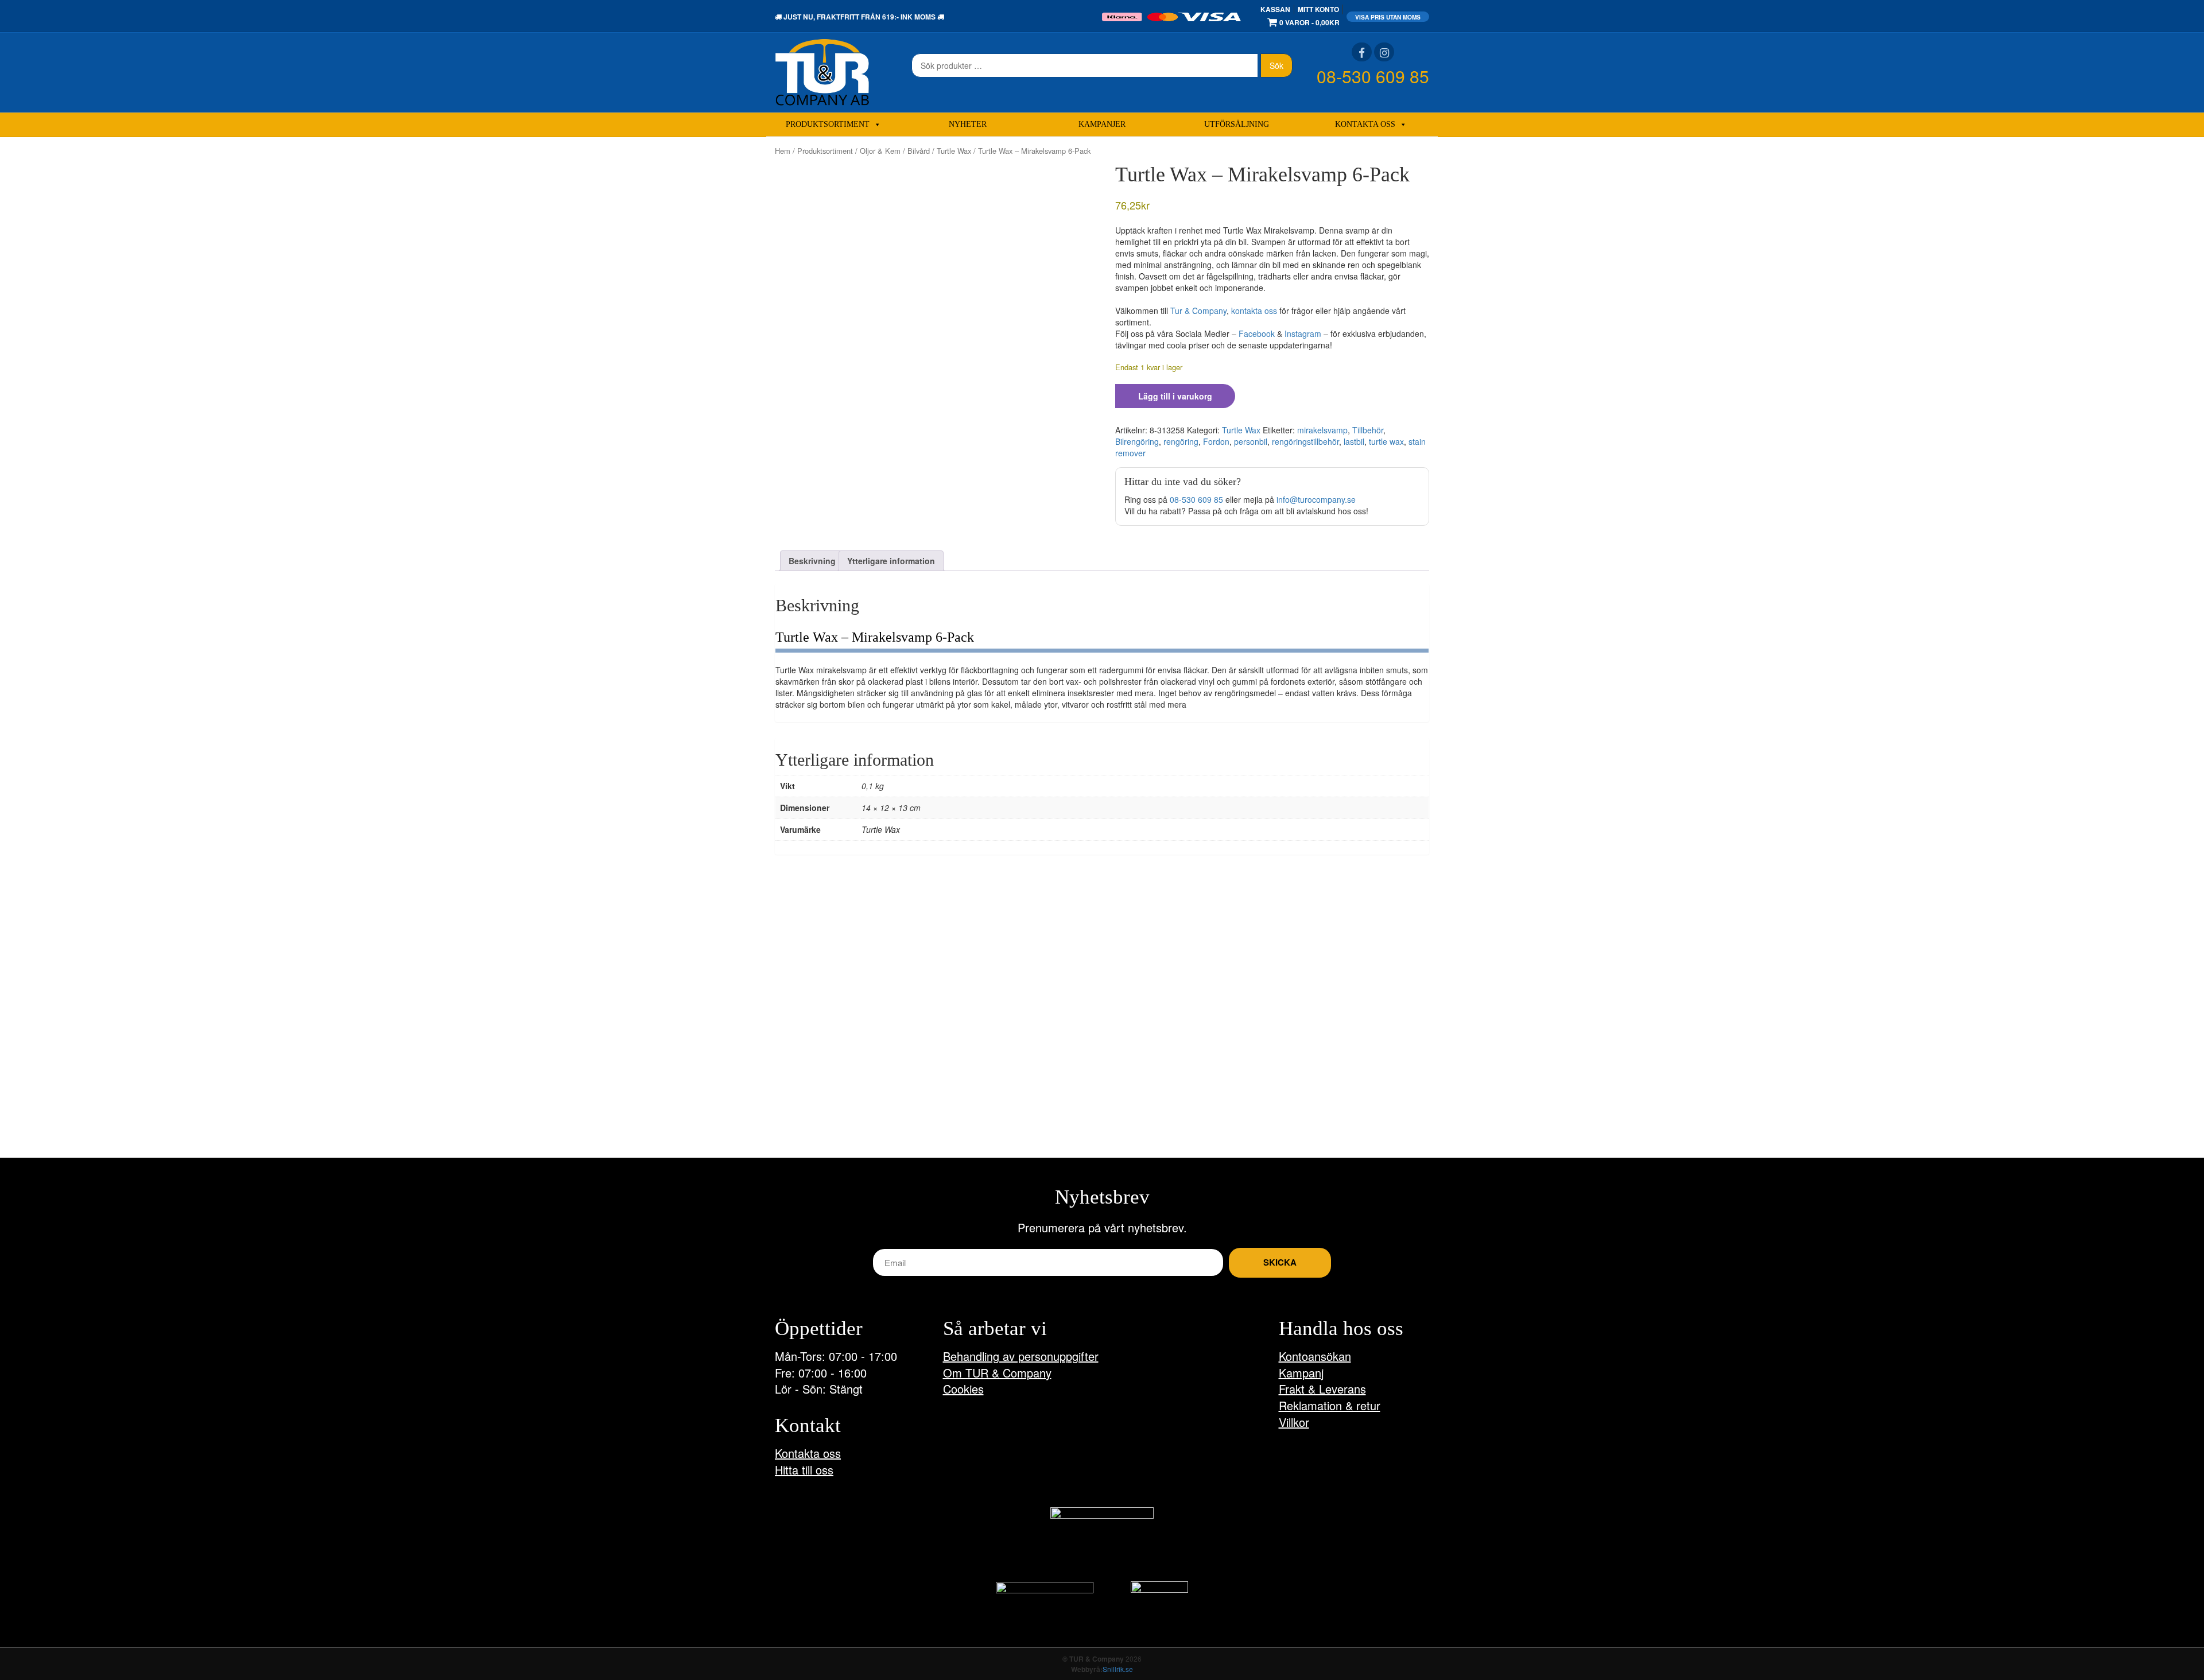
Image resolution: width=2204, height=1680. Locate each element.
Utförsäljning (1237, 124)
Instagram (1303, 333)
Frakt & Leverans (1322, 1389)
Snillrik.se (1118, 1669)
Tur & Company (1198, 311)
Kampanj (1301, 1373)
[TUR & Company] (822, 71)
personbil (1251, 441)
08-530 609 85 (1373, 76)
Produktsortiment (828, 124)
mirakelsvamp (1322, 430)
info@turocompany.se (1316, 499)
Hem (783, 151)
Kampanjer (1102, 124)
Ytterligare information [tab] (891, 561)
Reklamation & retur (1330, 1405)
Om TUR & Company (997, 1373)
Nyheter (968, 124)
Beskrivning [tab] (812, 561)
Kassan (1275, 9)
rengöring (1181, 441)
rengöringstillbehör (1305, 441)
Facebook (1257, 333)
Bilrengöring (1137, 441)
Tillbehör (1368, 430)
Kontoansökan (1315, 1356)
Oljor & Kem (880, 151)
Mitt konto (1318, 9)
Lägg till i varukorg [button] (823, 1115)
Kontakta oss (1365, 124)
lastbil (1354, 441)
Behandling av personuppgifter (1021, 1356)
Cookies (963, 1389)
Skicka (1280, 1262)
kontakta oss (1254, 311)
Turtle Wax (954, 151)
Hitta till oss (804, 1470)
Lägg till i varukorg (1175, 396)
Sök (1276, 65)
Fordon (1216, 441)
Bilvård (919, 151)
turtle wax (1386, 441)
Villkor (1294, 1422)
